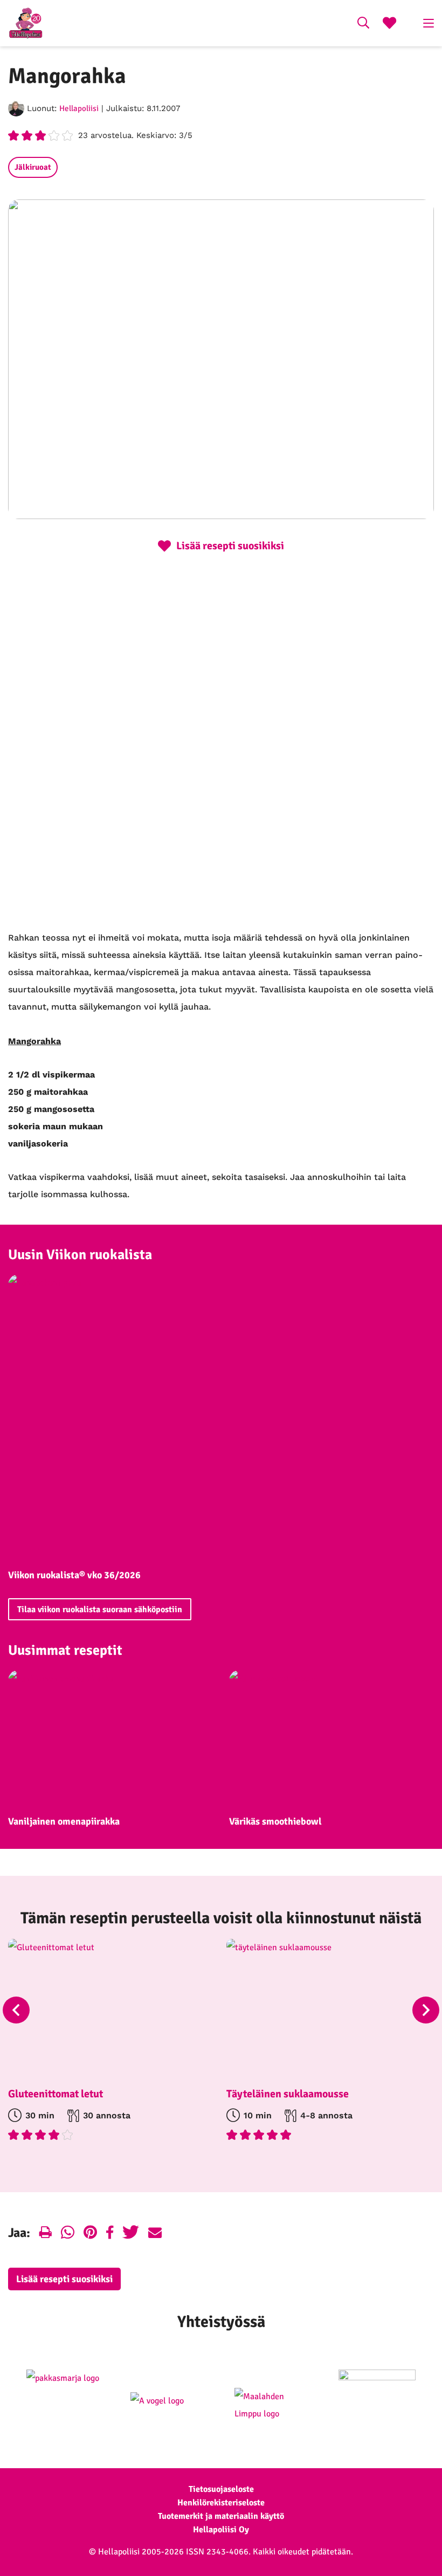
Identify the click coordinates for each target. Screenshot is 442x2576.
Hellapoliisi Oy (221, 2530)
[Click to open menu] (429, 23)
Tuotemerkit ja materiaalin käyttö (221, 2516)
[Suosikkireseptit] (389, 24)
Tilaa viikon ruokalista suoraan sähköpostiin (100, 1610)
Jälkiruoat (33, 167)
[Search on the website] (363, 24)
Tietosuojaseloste (221, 2489)
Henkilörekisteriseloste (221, 2503)
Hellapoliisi (79, 108)
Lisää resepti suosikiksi (64, 2279)
